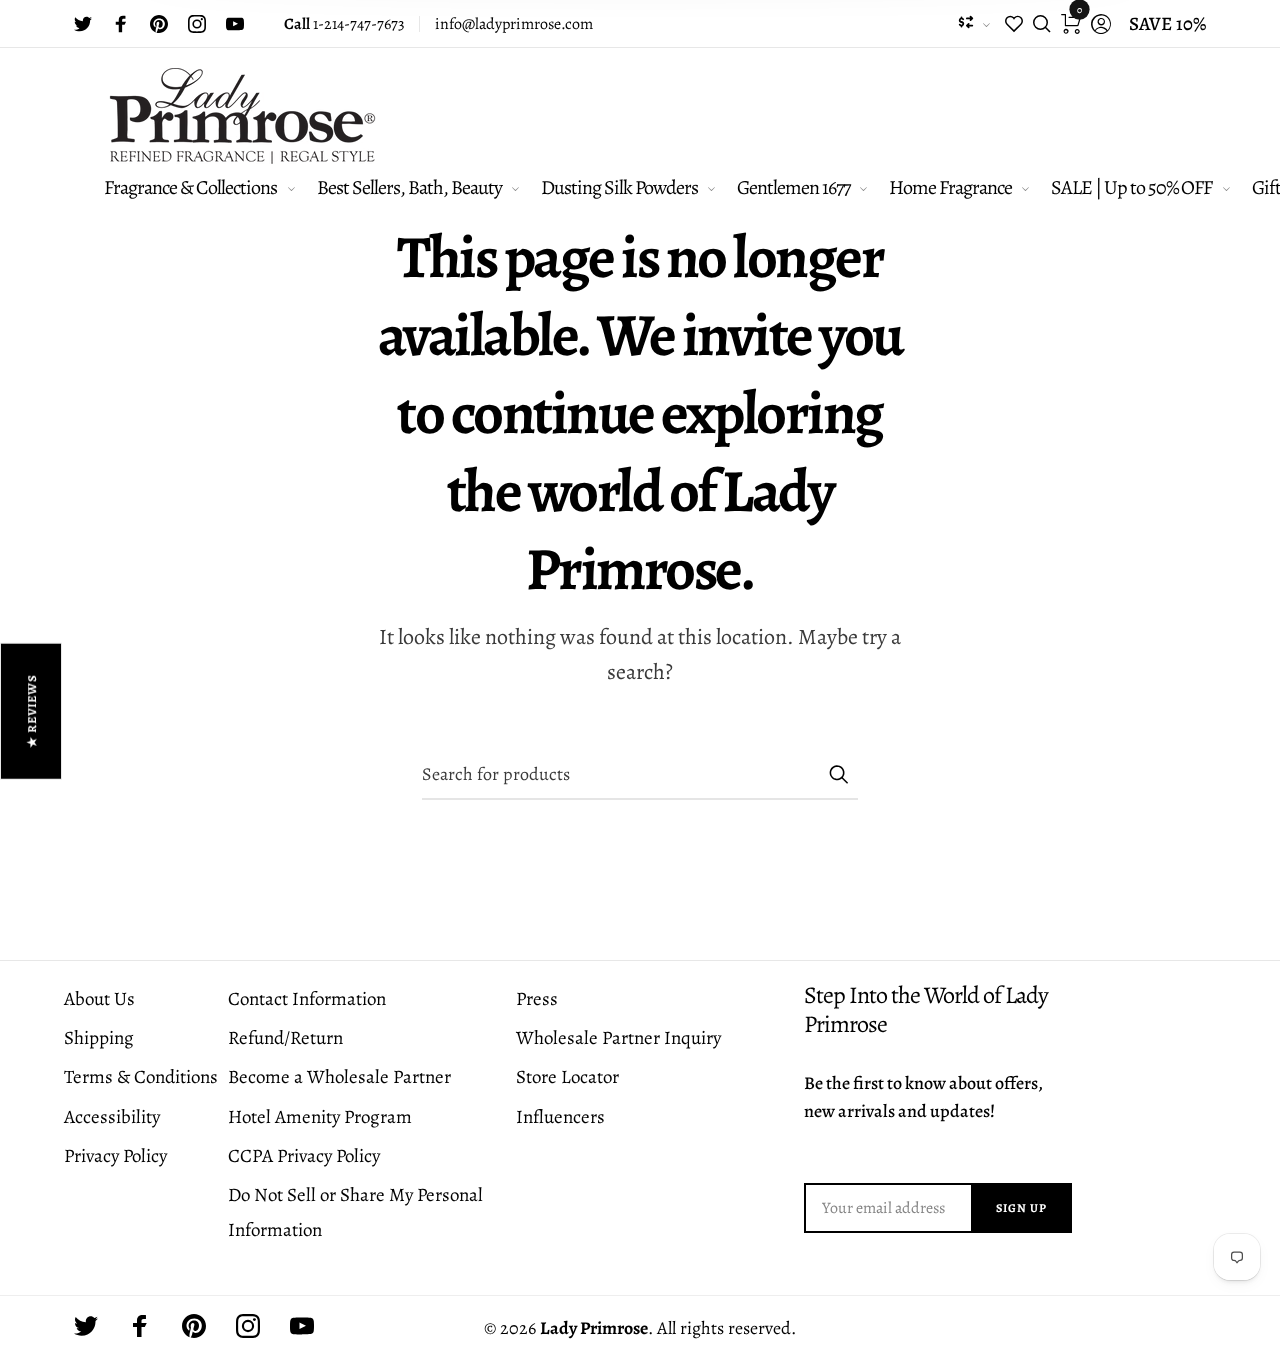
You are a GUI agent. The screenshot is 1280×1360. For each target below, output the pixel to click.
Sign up (1021, 1208)
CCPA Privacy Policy (304, 1156)
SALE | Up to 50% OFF (1131, 187)
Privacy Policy (115, 1156)
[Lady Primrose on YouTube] (235, 24)
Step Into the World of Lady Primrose (926, 1010)
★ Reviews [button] (32, 711)
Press (537, 999)
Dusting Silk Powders (619, 187)
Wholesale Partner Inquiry (618, 1038)
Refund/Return (285, 1038)
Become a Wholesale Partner (339, 1077)
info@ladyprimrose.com (514, 24)
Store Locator (567, 1077)
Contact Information (307, 999)
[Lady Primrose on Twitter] (83, 24)
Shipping (99, 1038)
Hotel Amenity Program (320, 1117)
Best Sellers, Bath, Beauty (409, 187)
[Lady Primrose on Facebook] (121, 24)
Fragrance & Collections (190, 187)
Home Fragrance (950, 187)
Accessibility (112, 1117)
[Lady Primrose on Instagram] (197, 24)
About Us (99, 999)
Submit (838, 774)
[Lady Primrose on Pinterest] (159, 24)
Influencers (560, 1117)
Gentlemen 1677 (793, 187)
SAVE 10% (1167, 24)
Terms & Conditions (141, 1077)
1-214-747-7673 (344, 24)
